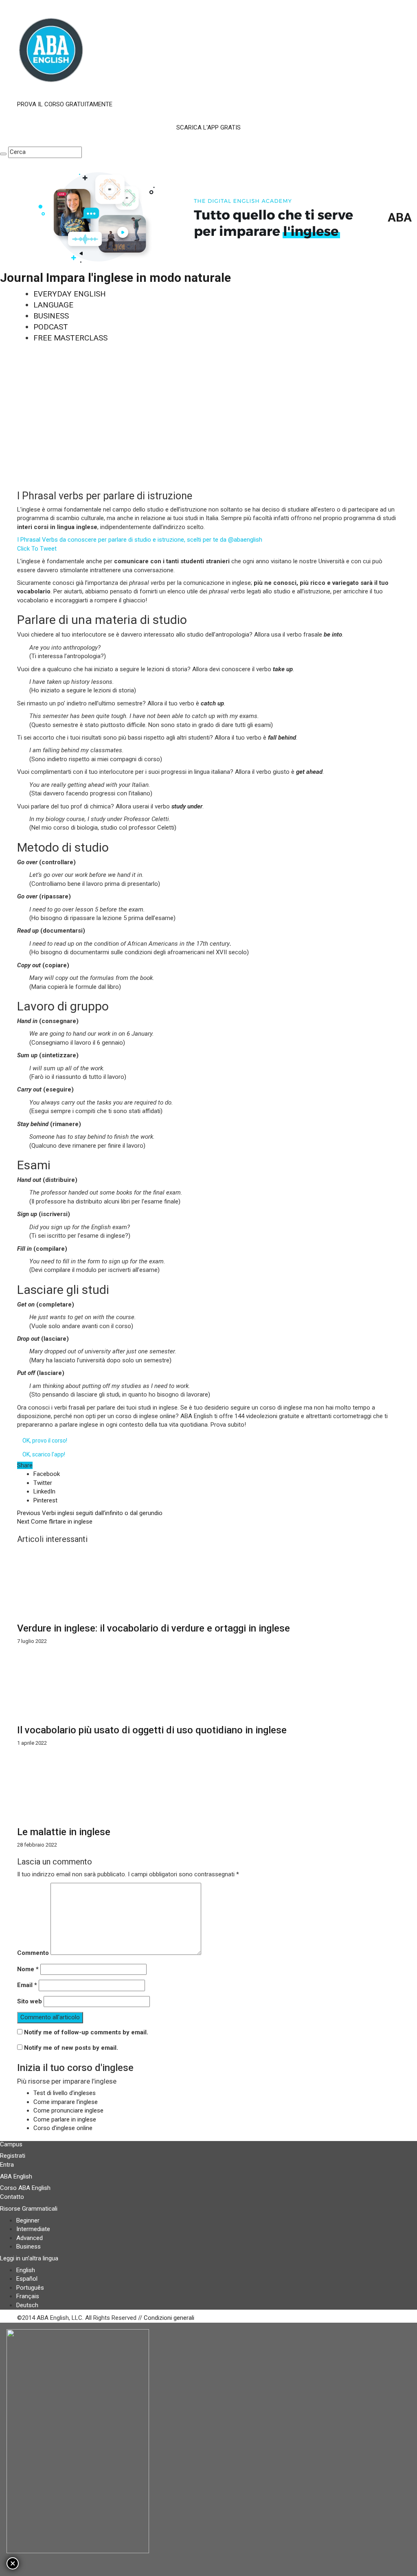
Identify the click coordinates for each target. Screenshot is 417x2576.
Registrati (13, 2156)
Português (30, 2288)
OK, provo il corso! (45, 1441)
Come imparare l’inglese (66, 2102)
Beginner (28, 2220)
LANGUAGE (53, 305)
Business (29, 2247)
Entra (7, 2165)
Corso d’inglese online (63, 2128)
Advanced (30, 2238)
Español (27, 2279)
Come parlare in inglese (65, 2119)
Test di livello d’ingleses (65, 2093)
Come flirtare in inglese (55, 1522)
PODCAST (51, 327)
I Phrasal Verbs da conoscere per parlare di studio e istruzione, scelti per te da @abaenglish (140, 540)
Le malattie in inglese (64, 1832)
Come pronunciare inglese (68, 2110)
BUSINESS (51, 316)
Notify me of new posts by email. (71, 2048)
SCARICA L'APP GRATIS (208, 127)
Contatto (12, 2197)
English (26, 2270)
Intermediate (33, 2229)
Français (28, 2296)
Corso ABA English (25, 2188)
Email (27, 1985)
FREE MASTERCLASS (70, 338)
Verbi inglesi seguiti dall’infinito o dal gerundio (90, 1513)
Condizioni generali (169, 2318)
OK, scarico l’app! (44, 1454)
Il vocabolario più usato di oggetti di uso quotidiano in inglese (152, 1730)
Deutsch (27, 2305)
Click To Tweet (37, 549)
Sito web (30, 2001)
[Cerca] (3, 154)
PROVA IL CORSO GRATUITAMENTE (65, 104)
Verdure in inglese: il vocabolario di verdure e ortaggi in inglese (154, 1628)
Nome (28, 1969)
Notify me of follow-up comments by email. (86, 2032)
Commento (33, 1953)
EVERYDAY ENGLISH (70, 294)
